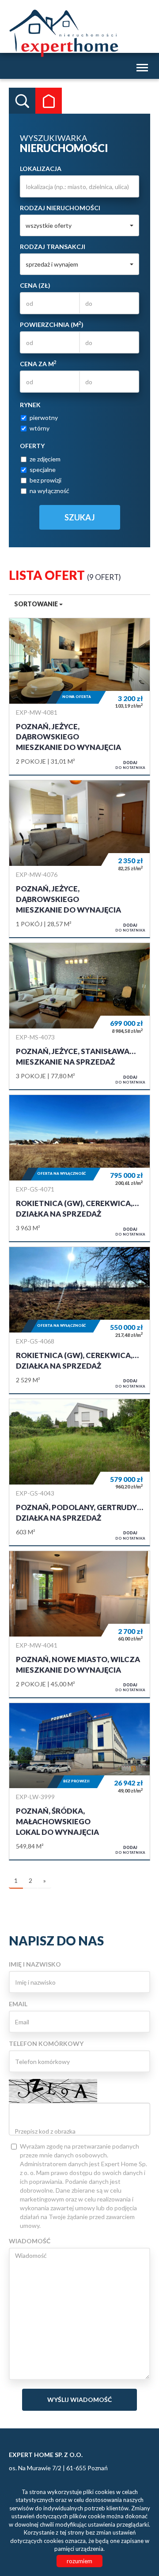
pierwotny (44, 418)
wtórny (40, 428)
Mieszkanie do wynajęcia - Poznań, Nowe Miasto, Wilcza (79, 1624)
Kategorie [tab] (49, 101)
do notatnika (130, 765)
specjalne (43, 470)
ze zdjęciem (45, 459)
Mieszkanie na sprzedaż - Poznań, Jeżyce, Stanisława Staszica (79, 1016)
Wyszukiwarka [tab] (22, 101)
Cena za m (38, 364)
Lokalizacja (41, 169)
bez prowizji (45, 480)
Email (18, 2004)
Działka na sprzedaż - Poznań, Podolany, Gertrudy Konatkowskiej (79, 1472)
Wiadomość (30, 2241)
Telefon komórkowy (46, 2043)
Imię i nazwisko (35, 1964)
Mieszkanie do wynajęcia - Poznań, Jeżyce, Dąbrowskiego (79, 697)
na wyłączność (49, 491)
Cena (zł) (35, 285)
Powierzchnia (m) (52, 324)
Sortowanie (37, 604)
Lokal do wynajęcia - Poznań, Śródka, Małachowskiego (79, 1782)
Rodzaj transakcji (53, 247)
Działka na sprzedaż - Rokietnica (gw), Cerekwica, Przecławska (79, 1168)
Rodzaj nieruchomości (60, 208)
